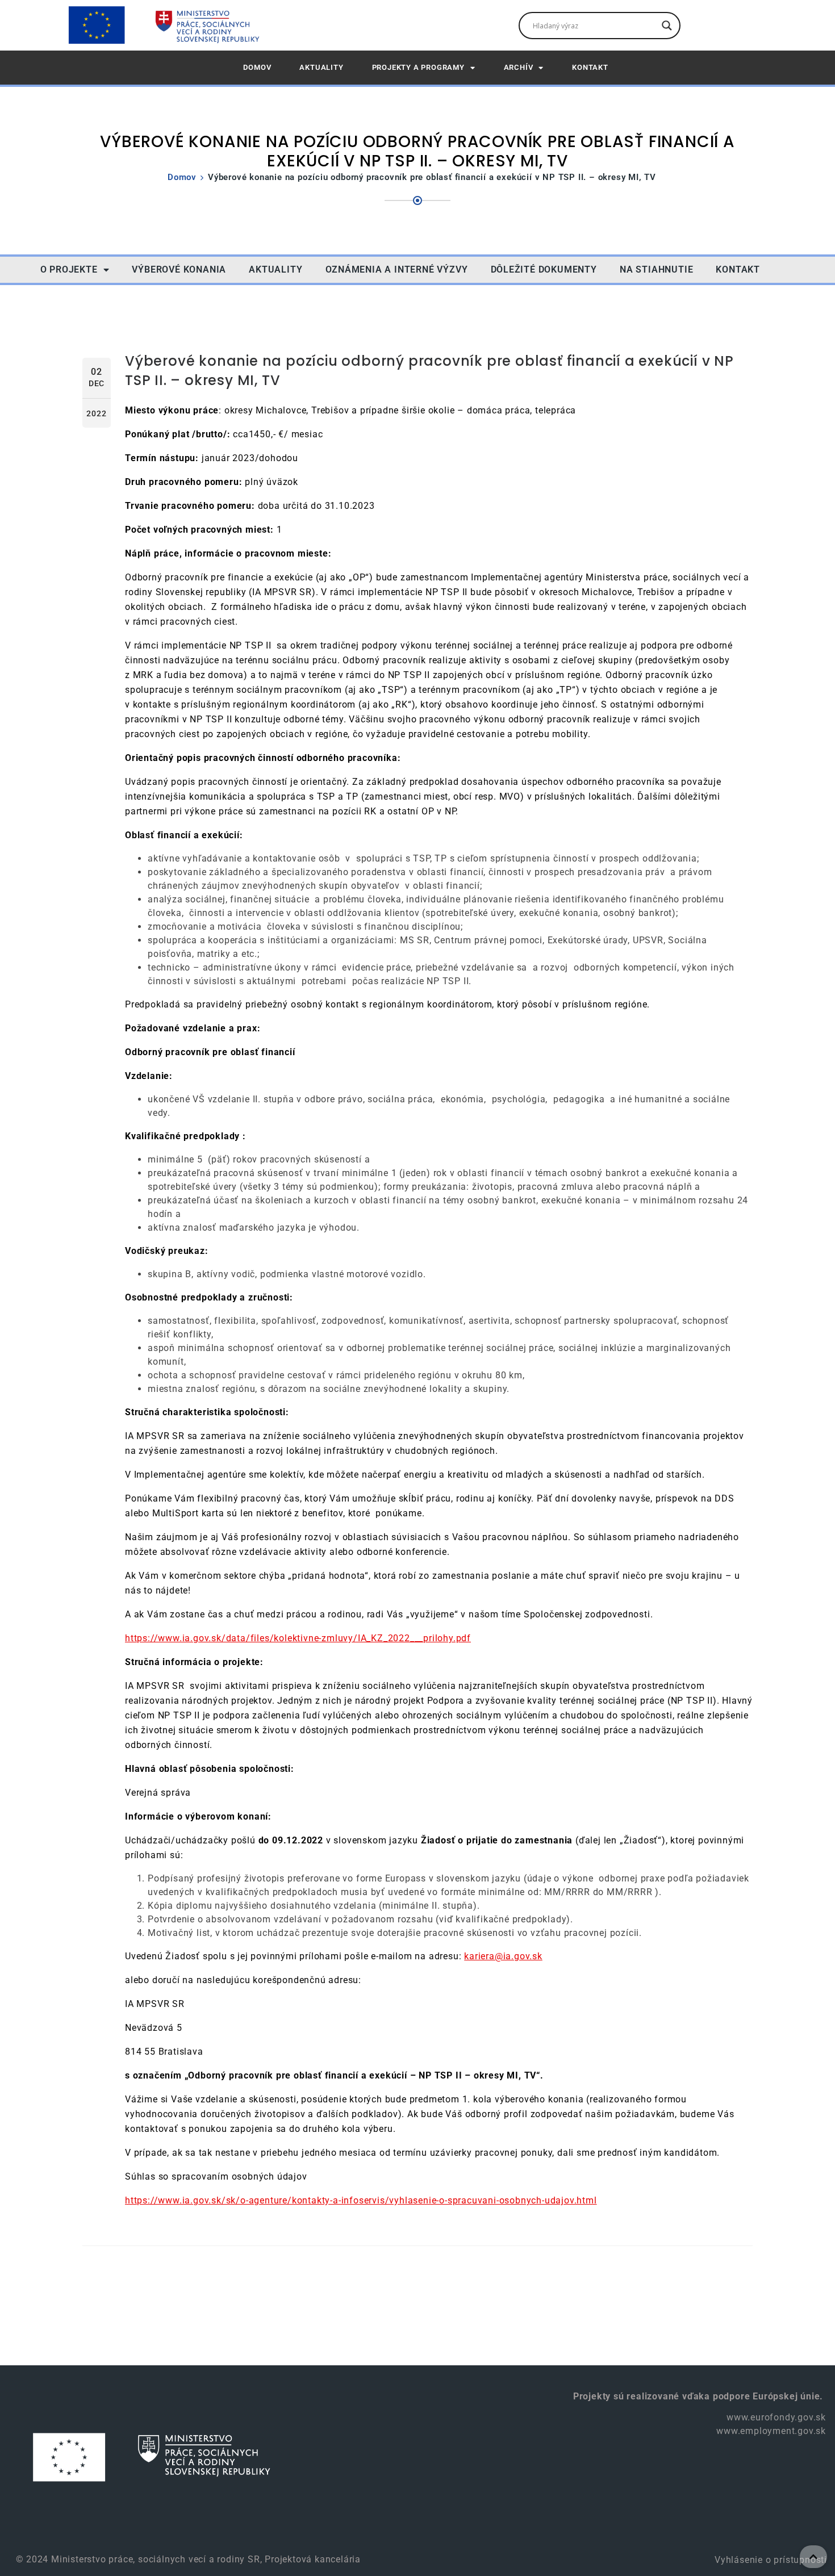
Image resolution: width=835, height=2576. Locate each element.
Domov (182, 177)
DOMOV (257, 67)
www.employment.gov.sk (771, 2431)
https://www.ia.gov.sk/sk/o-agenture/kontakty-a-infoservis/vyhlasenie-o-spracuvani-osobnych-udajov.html (361, 2200)
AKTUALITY (321, 67)
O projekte (69, 269)
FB (789, 269)
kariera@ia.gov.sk (503, 1956)
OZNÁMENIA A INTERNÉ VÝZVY (397, 269)
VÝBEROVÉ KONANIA (179, 269)
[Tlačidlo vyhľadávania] (667, 26)
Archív (519, 67)
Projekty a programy (418, 67)
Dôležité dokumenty (544, 269)
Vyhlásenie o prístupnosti (769, 2560)
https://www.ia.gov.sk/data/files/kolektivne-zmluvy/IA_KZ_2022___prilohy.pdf (298, 1638)
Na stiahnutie (656, 269)
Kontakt (590, 67)
